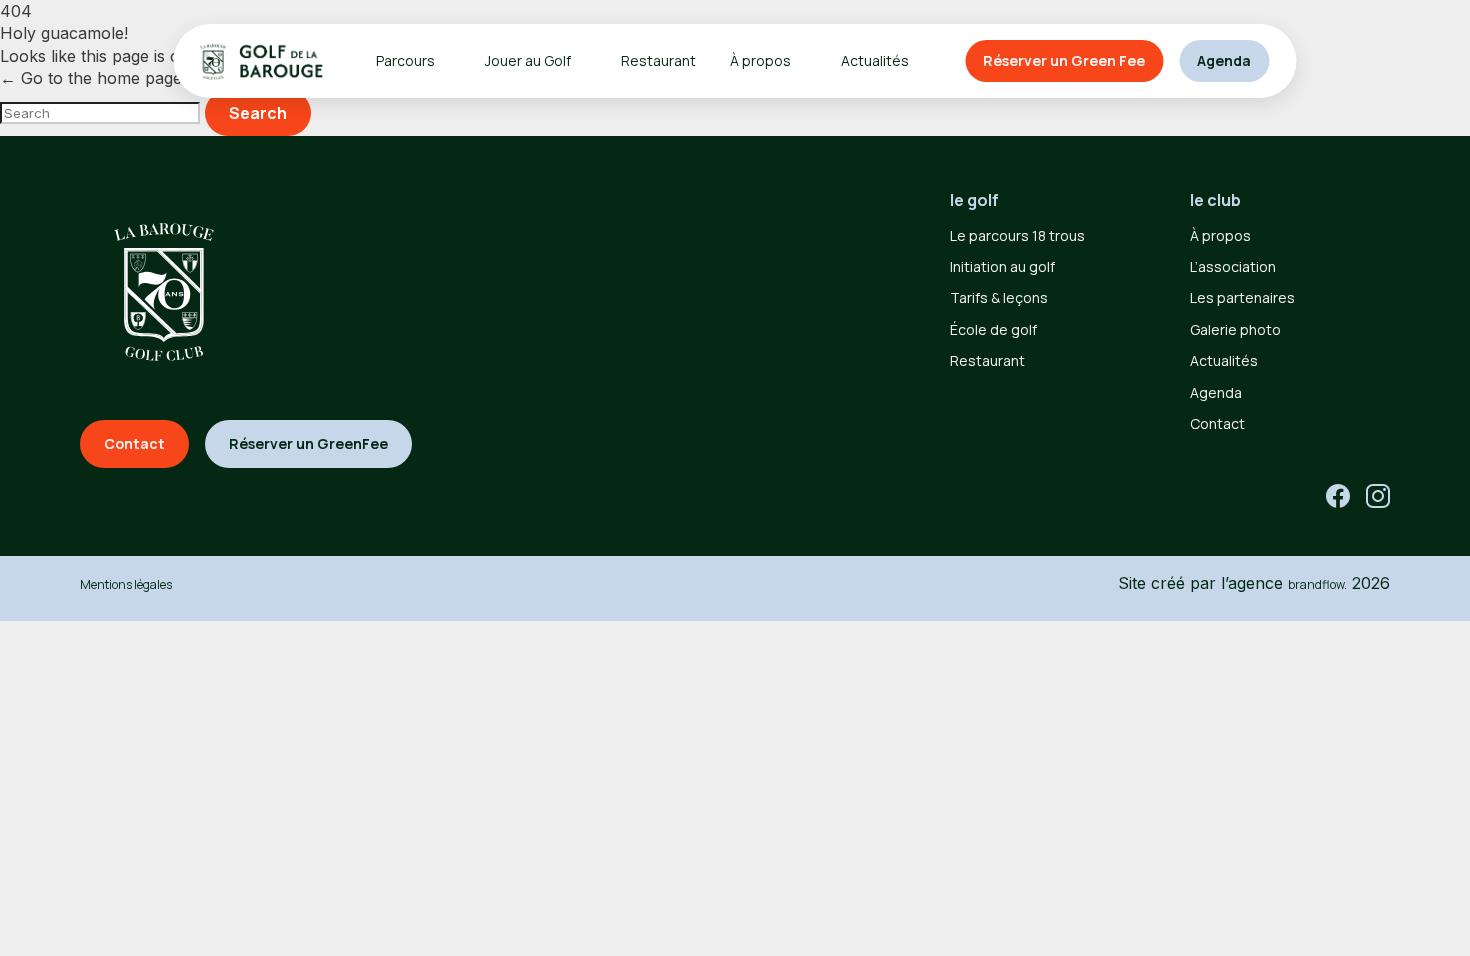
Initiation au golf (1002, 266)
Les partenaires (1242, 297)
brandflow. (1317, 584)
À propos (1220, 235)
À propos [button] (760, 60)
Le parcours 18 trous (1017, 235)
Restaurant (658, 60)
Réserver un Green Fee (1064, 60)
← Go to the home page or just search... (152, 78)
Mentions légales (126, 584)
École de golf (993, 329)
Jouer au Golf (528, 60)
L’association (1233, 266)
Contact (1217, 423)
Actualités (875, 60)
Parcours (405, 60)
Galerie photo (1235, 329)
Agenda (1224, 60)
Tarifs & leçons (999, 297)
